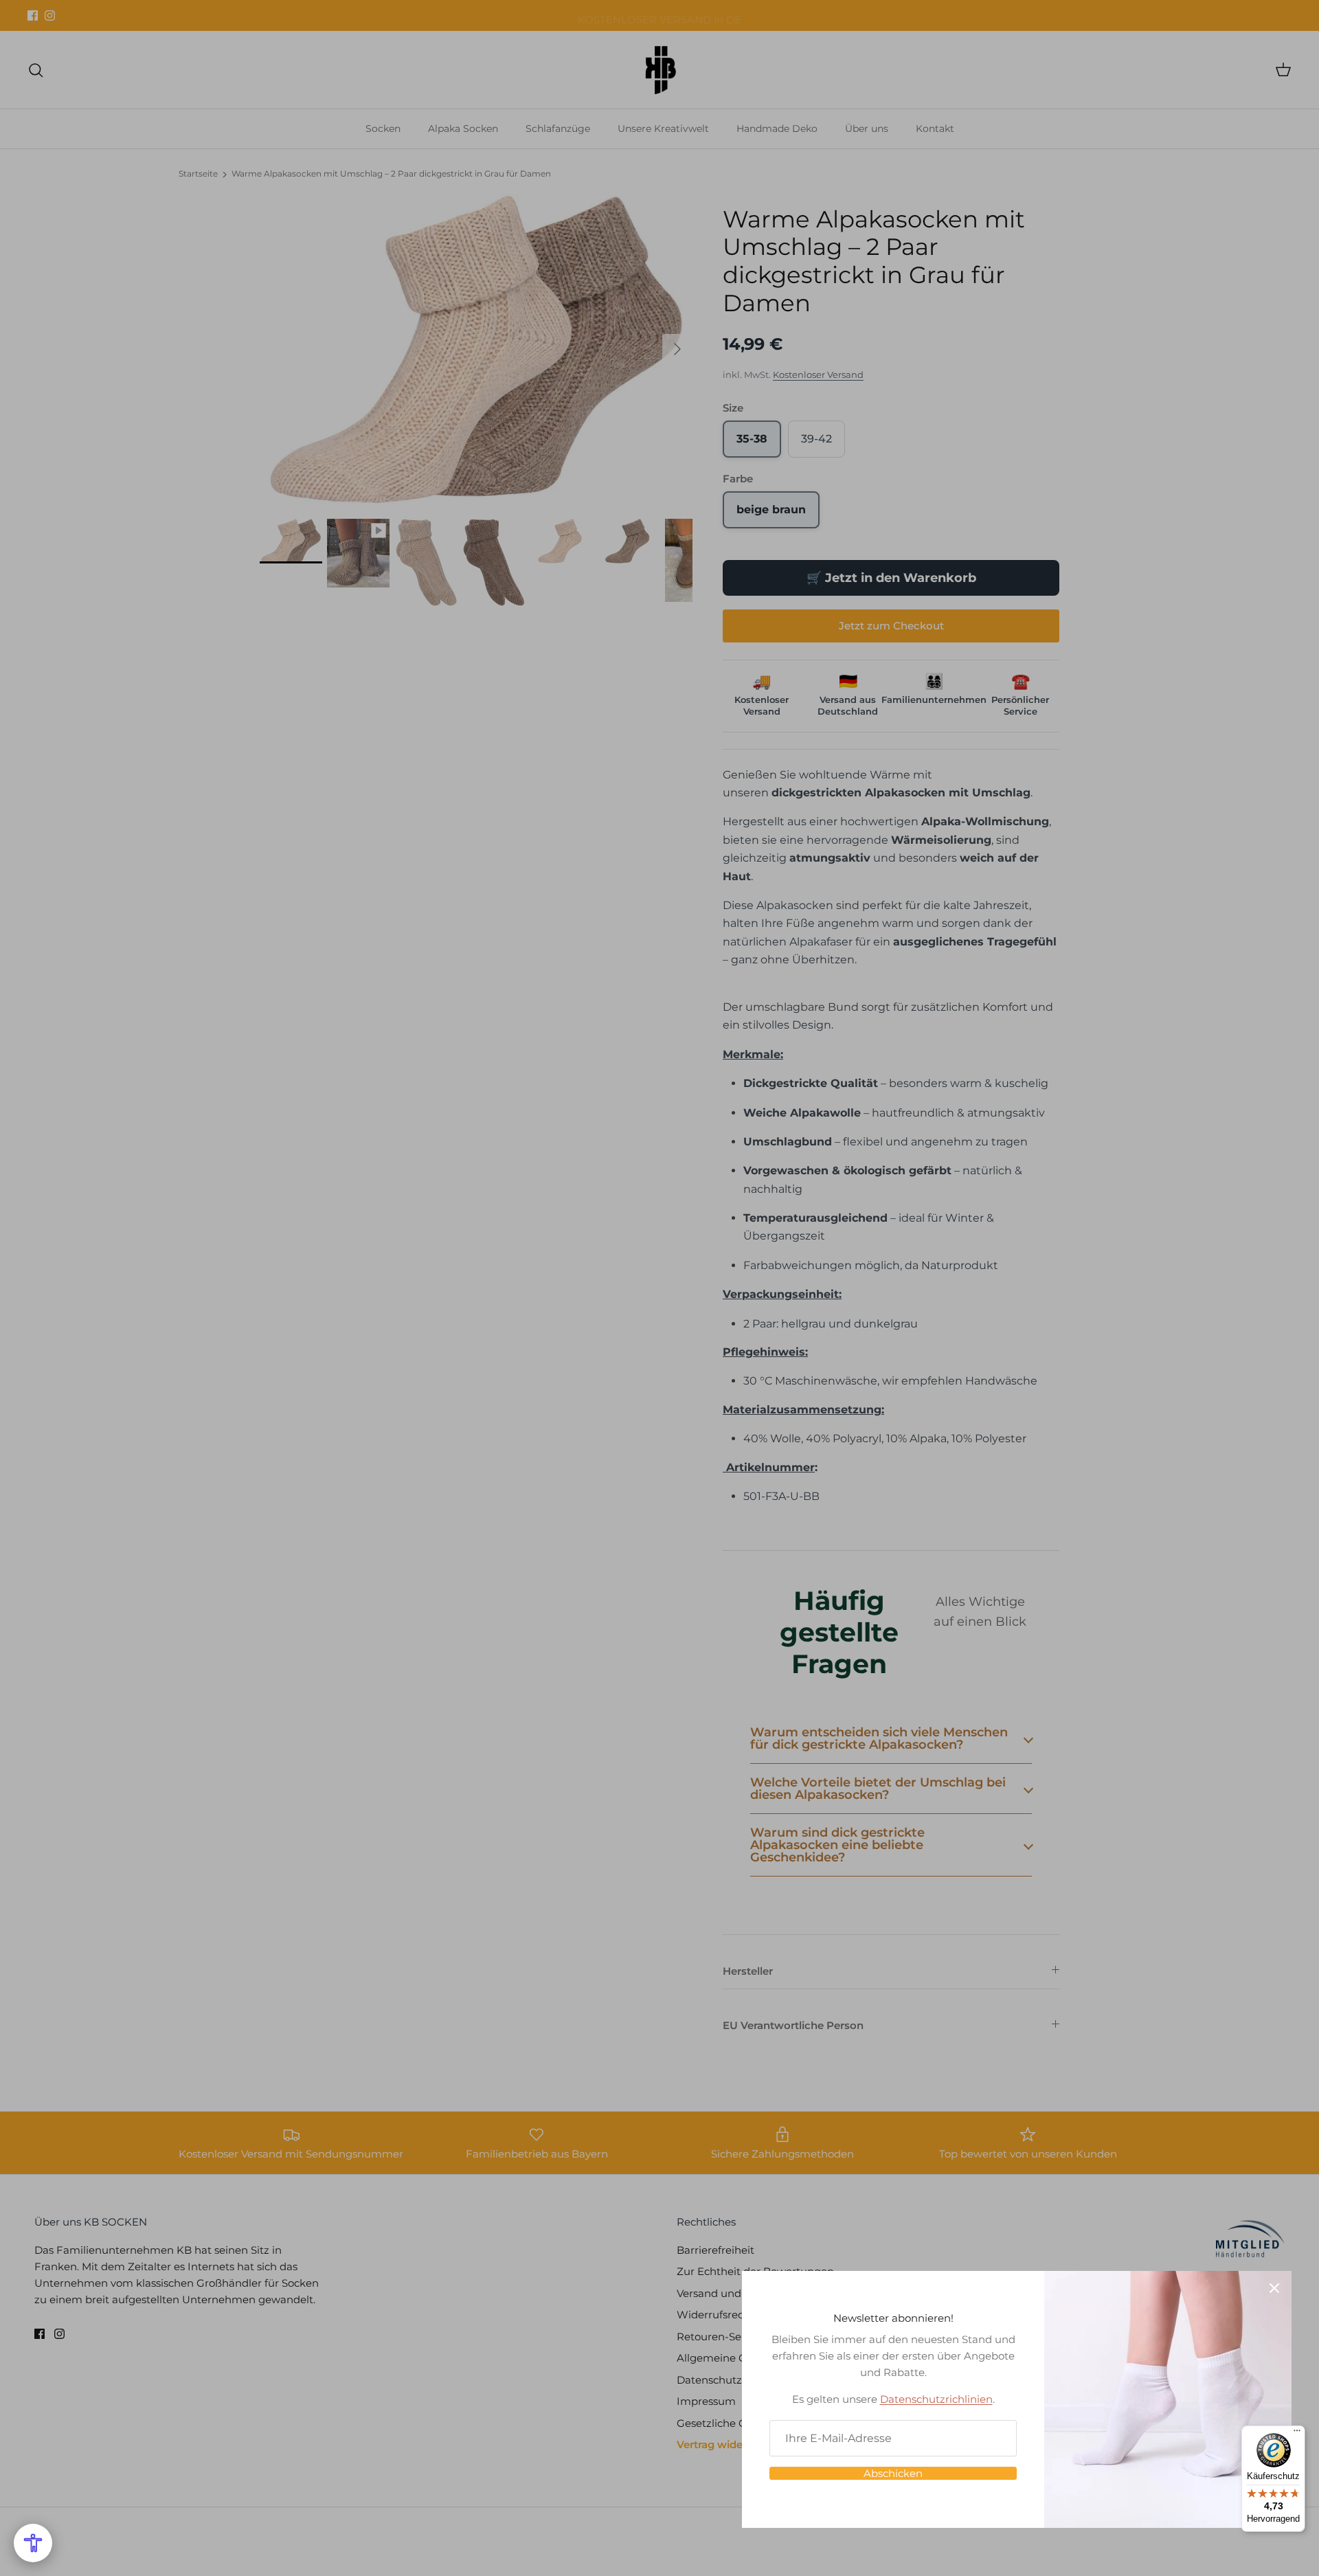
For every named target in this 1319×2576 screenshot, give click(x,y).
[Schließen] (1274, 2288)
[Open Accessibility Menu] (33, 2543)
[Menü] (1297, 2434)
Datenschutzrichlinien (936, 2399)
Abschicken (893, 2473)
